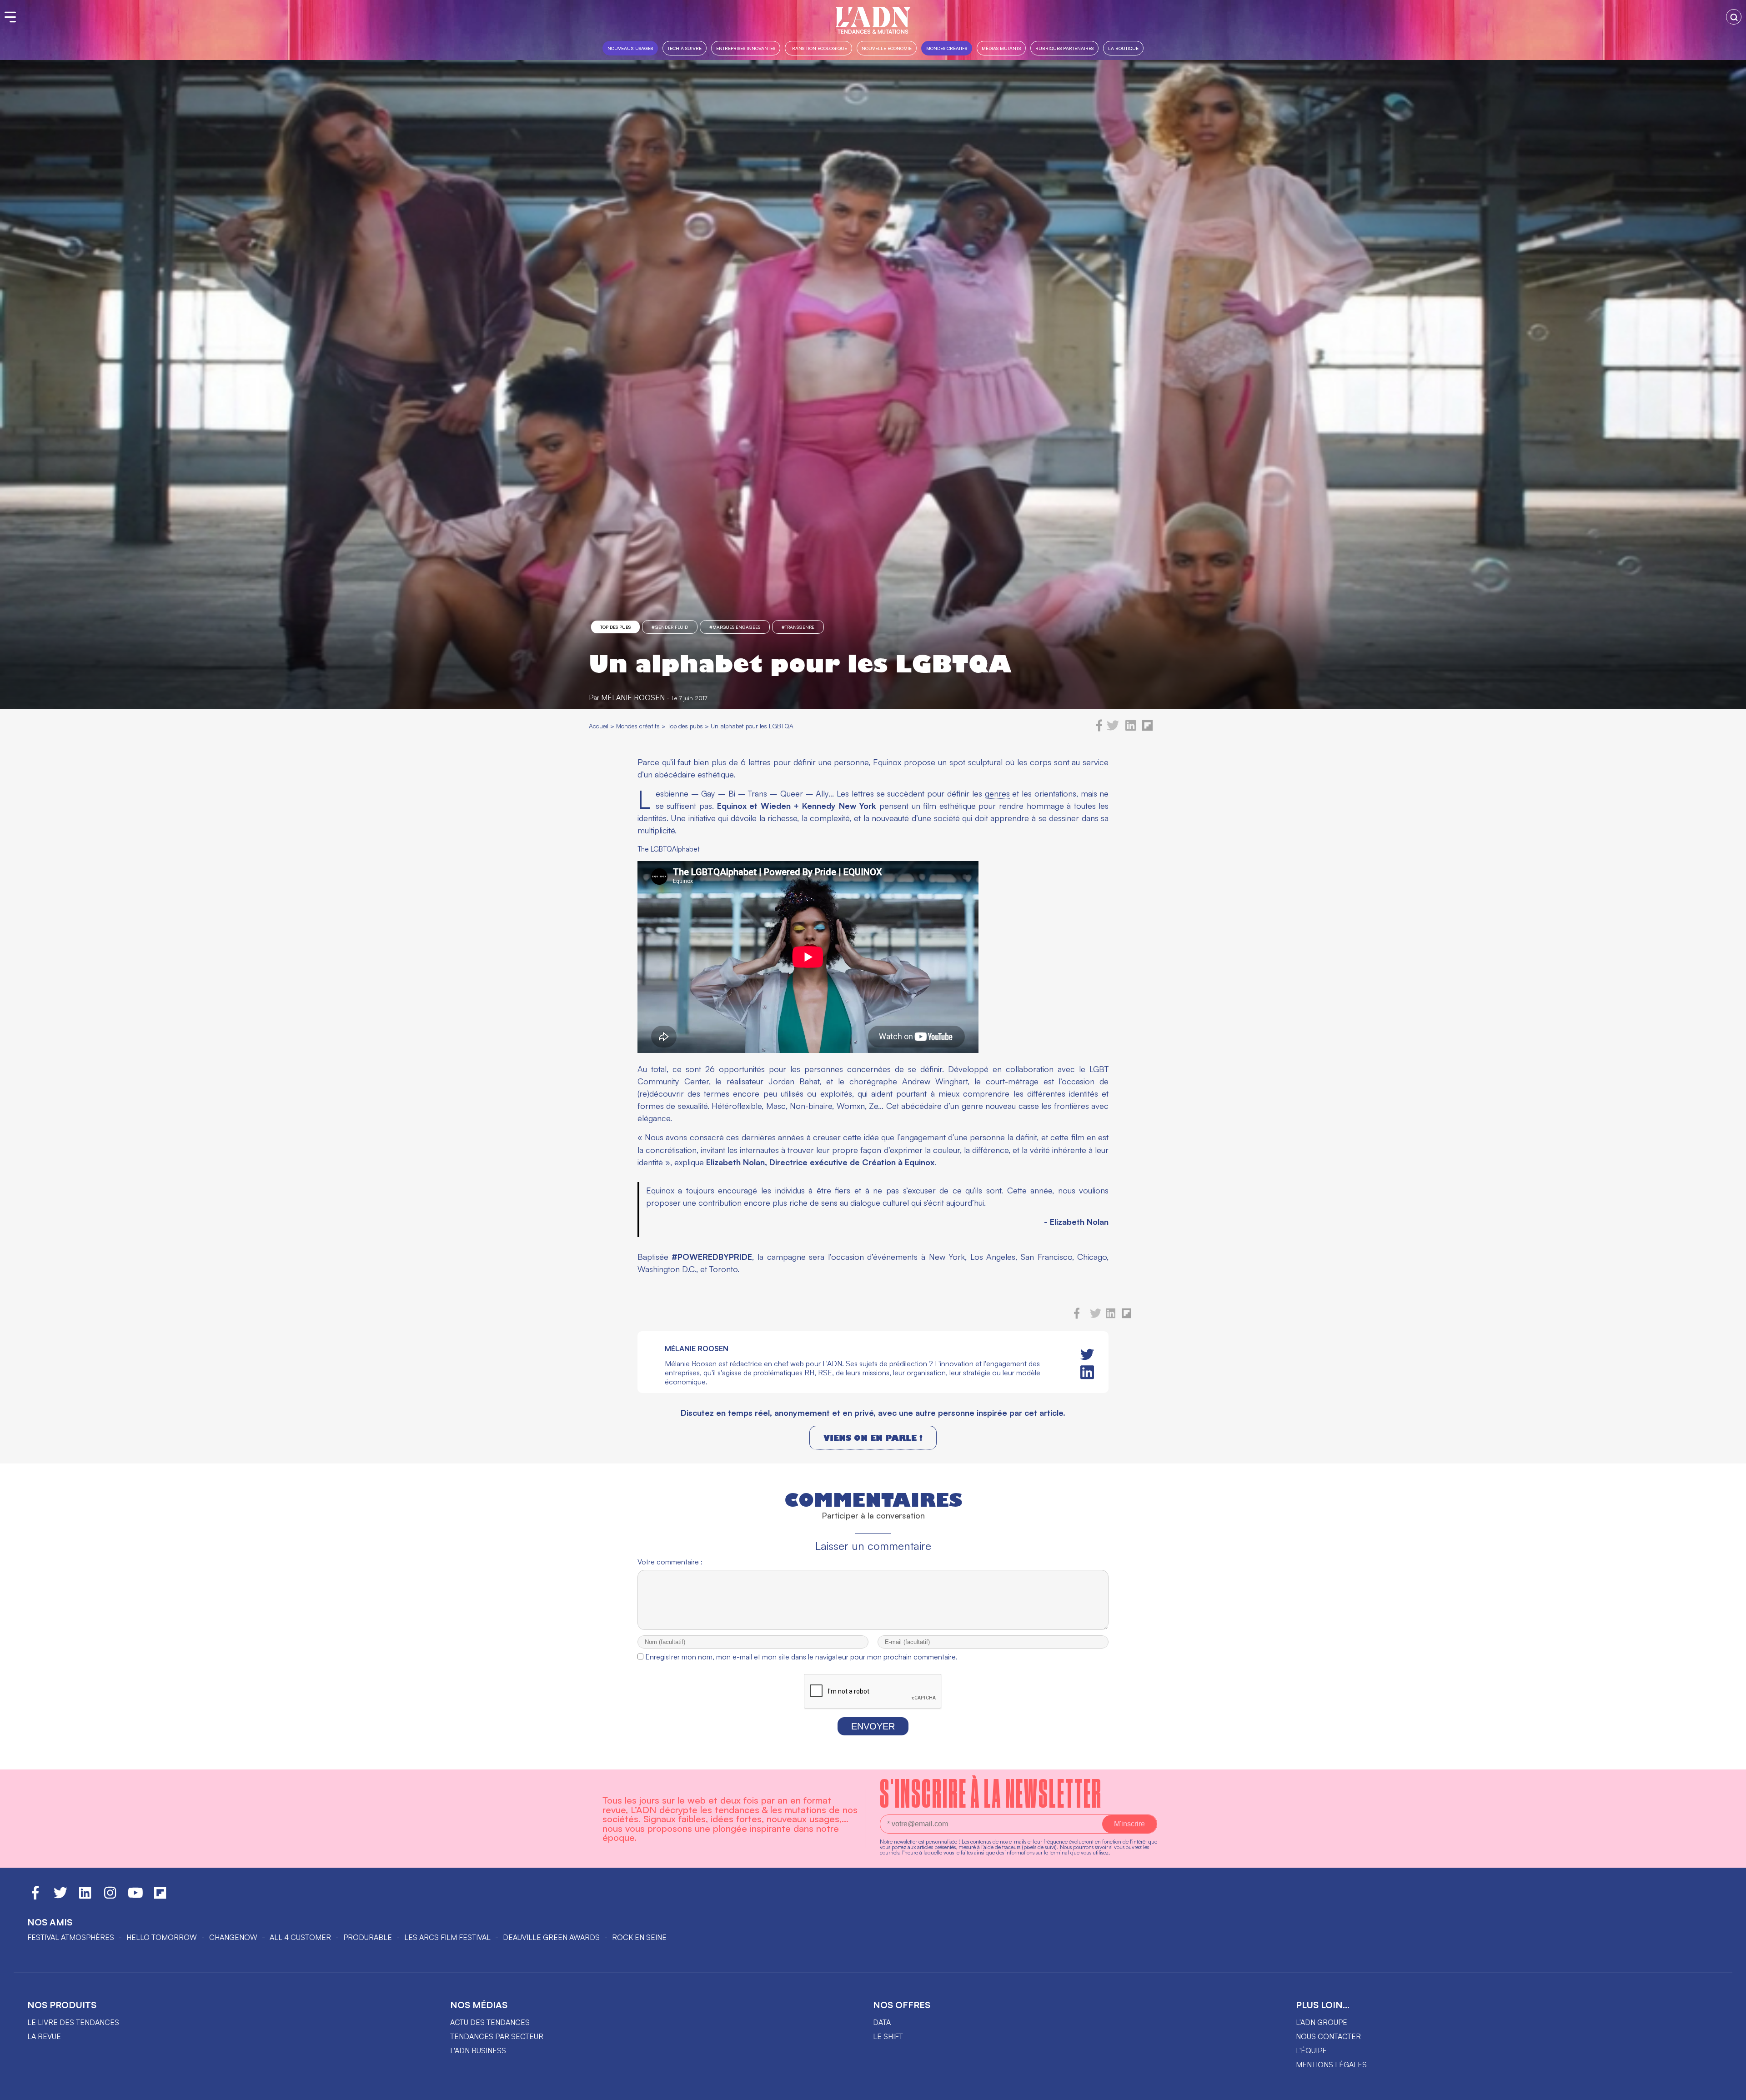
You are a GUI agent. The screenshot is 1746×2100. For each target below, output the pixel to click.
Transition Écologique (818, 48)
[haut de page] (1730, 2089)
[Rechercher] (1734, 17)
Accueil (599, 726)
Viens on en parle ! (873, 1438)
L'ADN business (478, 2050)
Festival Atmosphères (71, 1937)
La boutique (1123, 48)
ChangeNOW (233, 1937)
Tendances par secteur (497, 2036)
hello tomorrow (162, 1937)
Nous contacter (1328, 2036)
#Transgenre (798, 627)
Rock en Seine (639, 1937)
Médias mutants (1001, 48)
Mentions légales (1331, 2065)
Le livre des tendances (73, 2022)
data (882, 2022)
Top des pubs (615, 627)
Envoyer (873, 1726)
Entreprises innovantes (746, 48)
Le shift (888, 2036)
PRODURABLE (368, 1937)
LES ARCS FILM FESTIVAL (447, 1937)
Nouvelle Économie (887, 48)
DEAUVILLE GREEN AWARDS (551, 1937)
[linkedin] (1131, 729)
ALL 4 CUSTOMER (300, 1937)
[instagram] (110, 1897)
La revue (44, 2036)
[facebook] (1099, 729)
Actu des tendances (490, 2022)
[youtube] (135, 1897)
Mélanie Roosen (633, 697)
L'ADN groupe (1322, 2022)
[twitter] (1113, 729)
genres (997, 793)
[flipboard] (1147, 729)
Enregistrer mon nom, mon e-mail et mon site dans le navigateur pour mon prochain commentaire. (801, 1657)
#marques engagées (735, 627)
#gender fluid (670, 627)
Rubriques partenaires (1064, 48)
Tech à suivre (685, 48)
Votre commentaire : (670, 1562)
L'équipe (1311, 2050)
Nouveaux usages (630, 48)
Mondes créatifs (947, 48)
